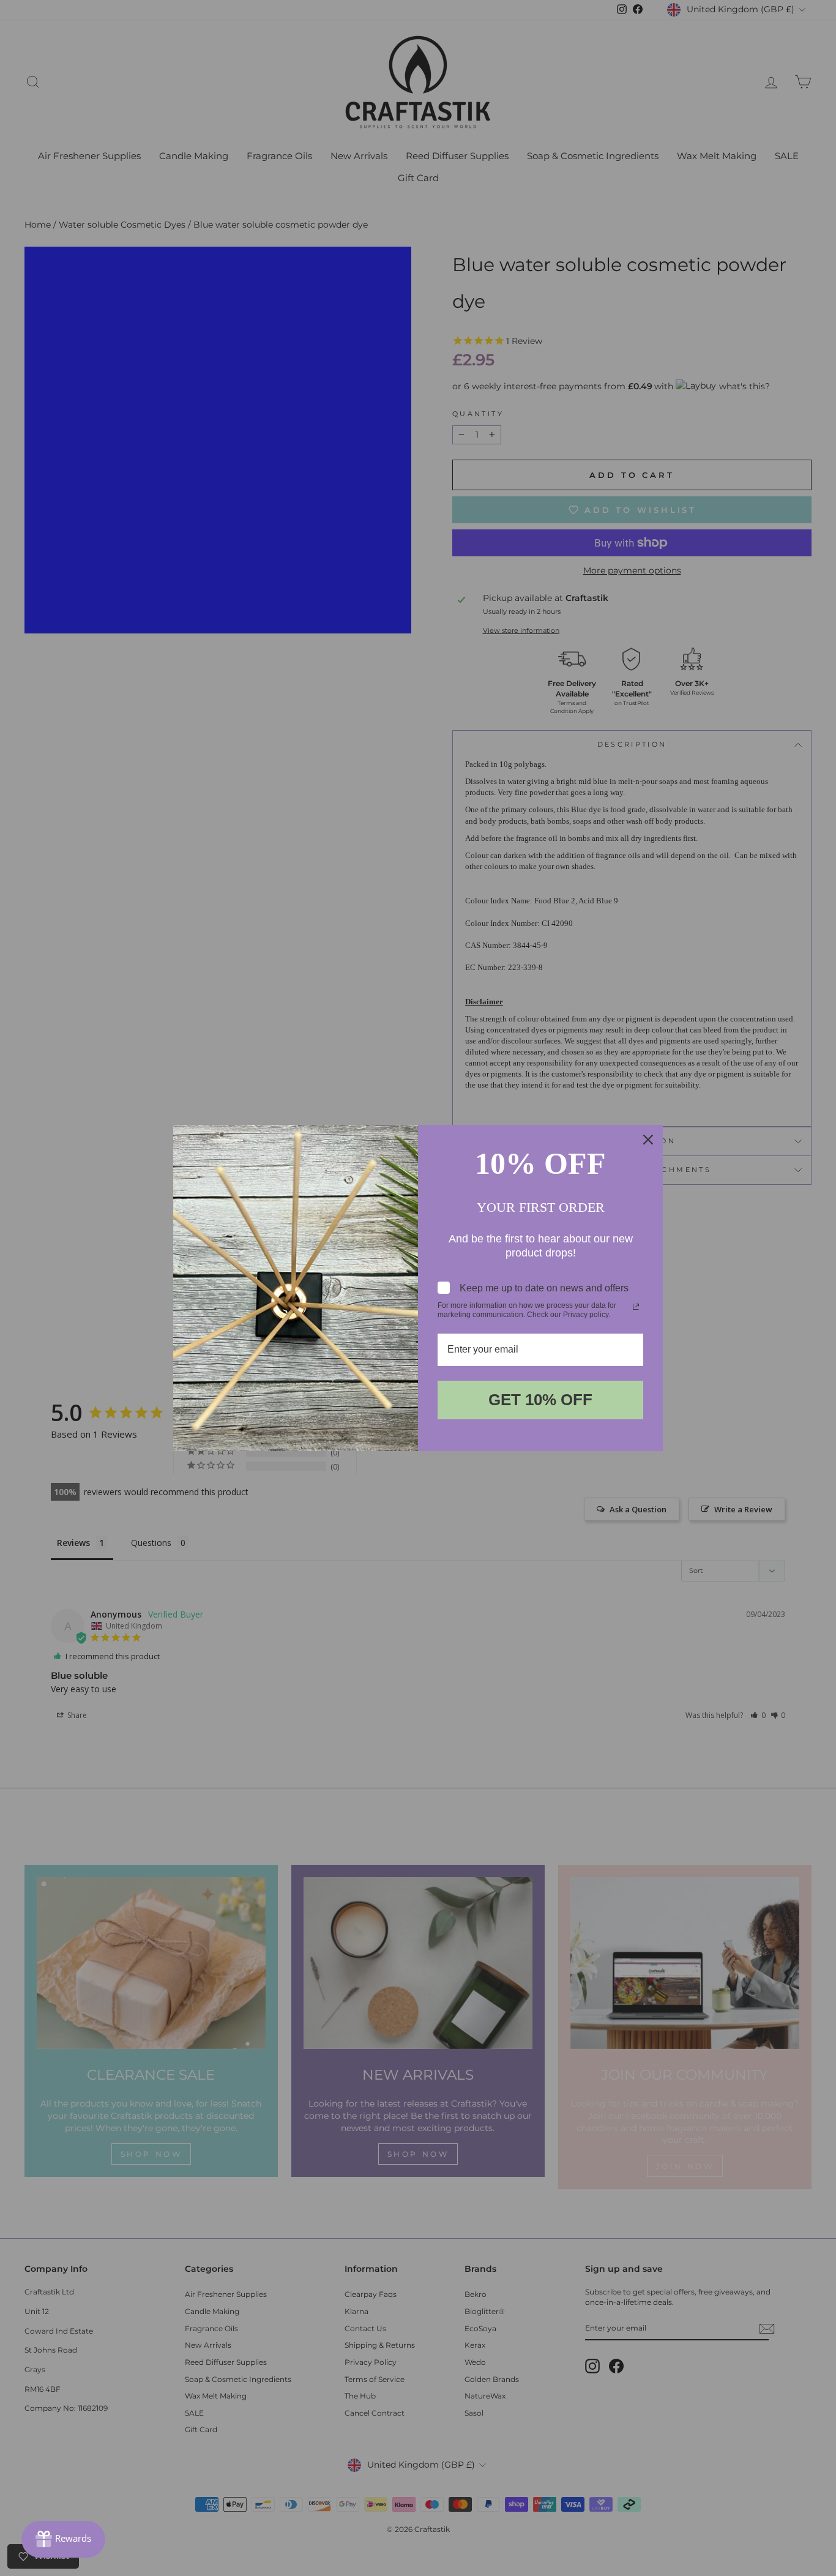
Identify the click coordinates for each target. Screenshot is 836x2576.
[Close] (648, 1140)
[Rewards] (63, 2539)
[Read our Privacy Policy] (636, 1307)
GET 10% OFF (540, 1400)
